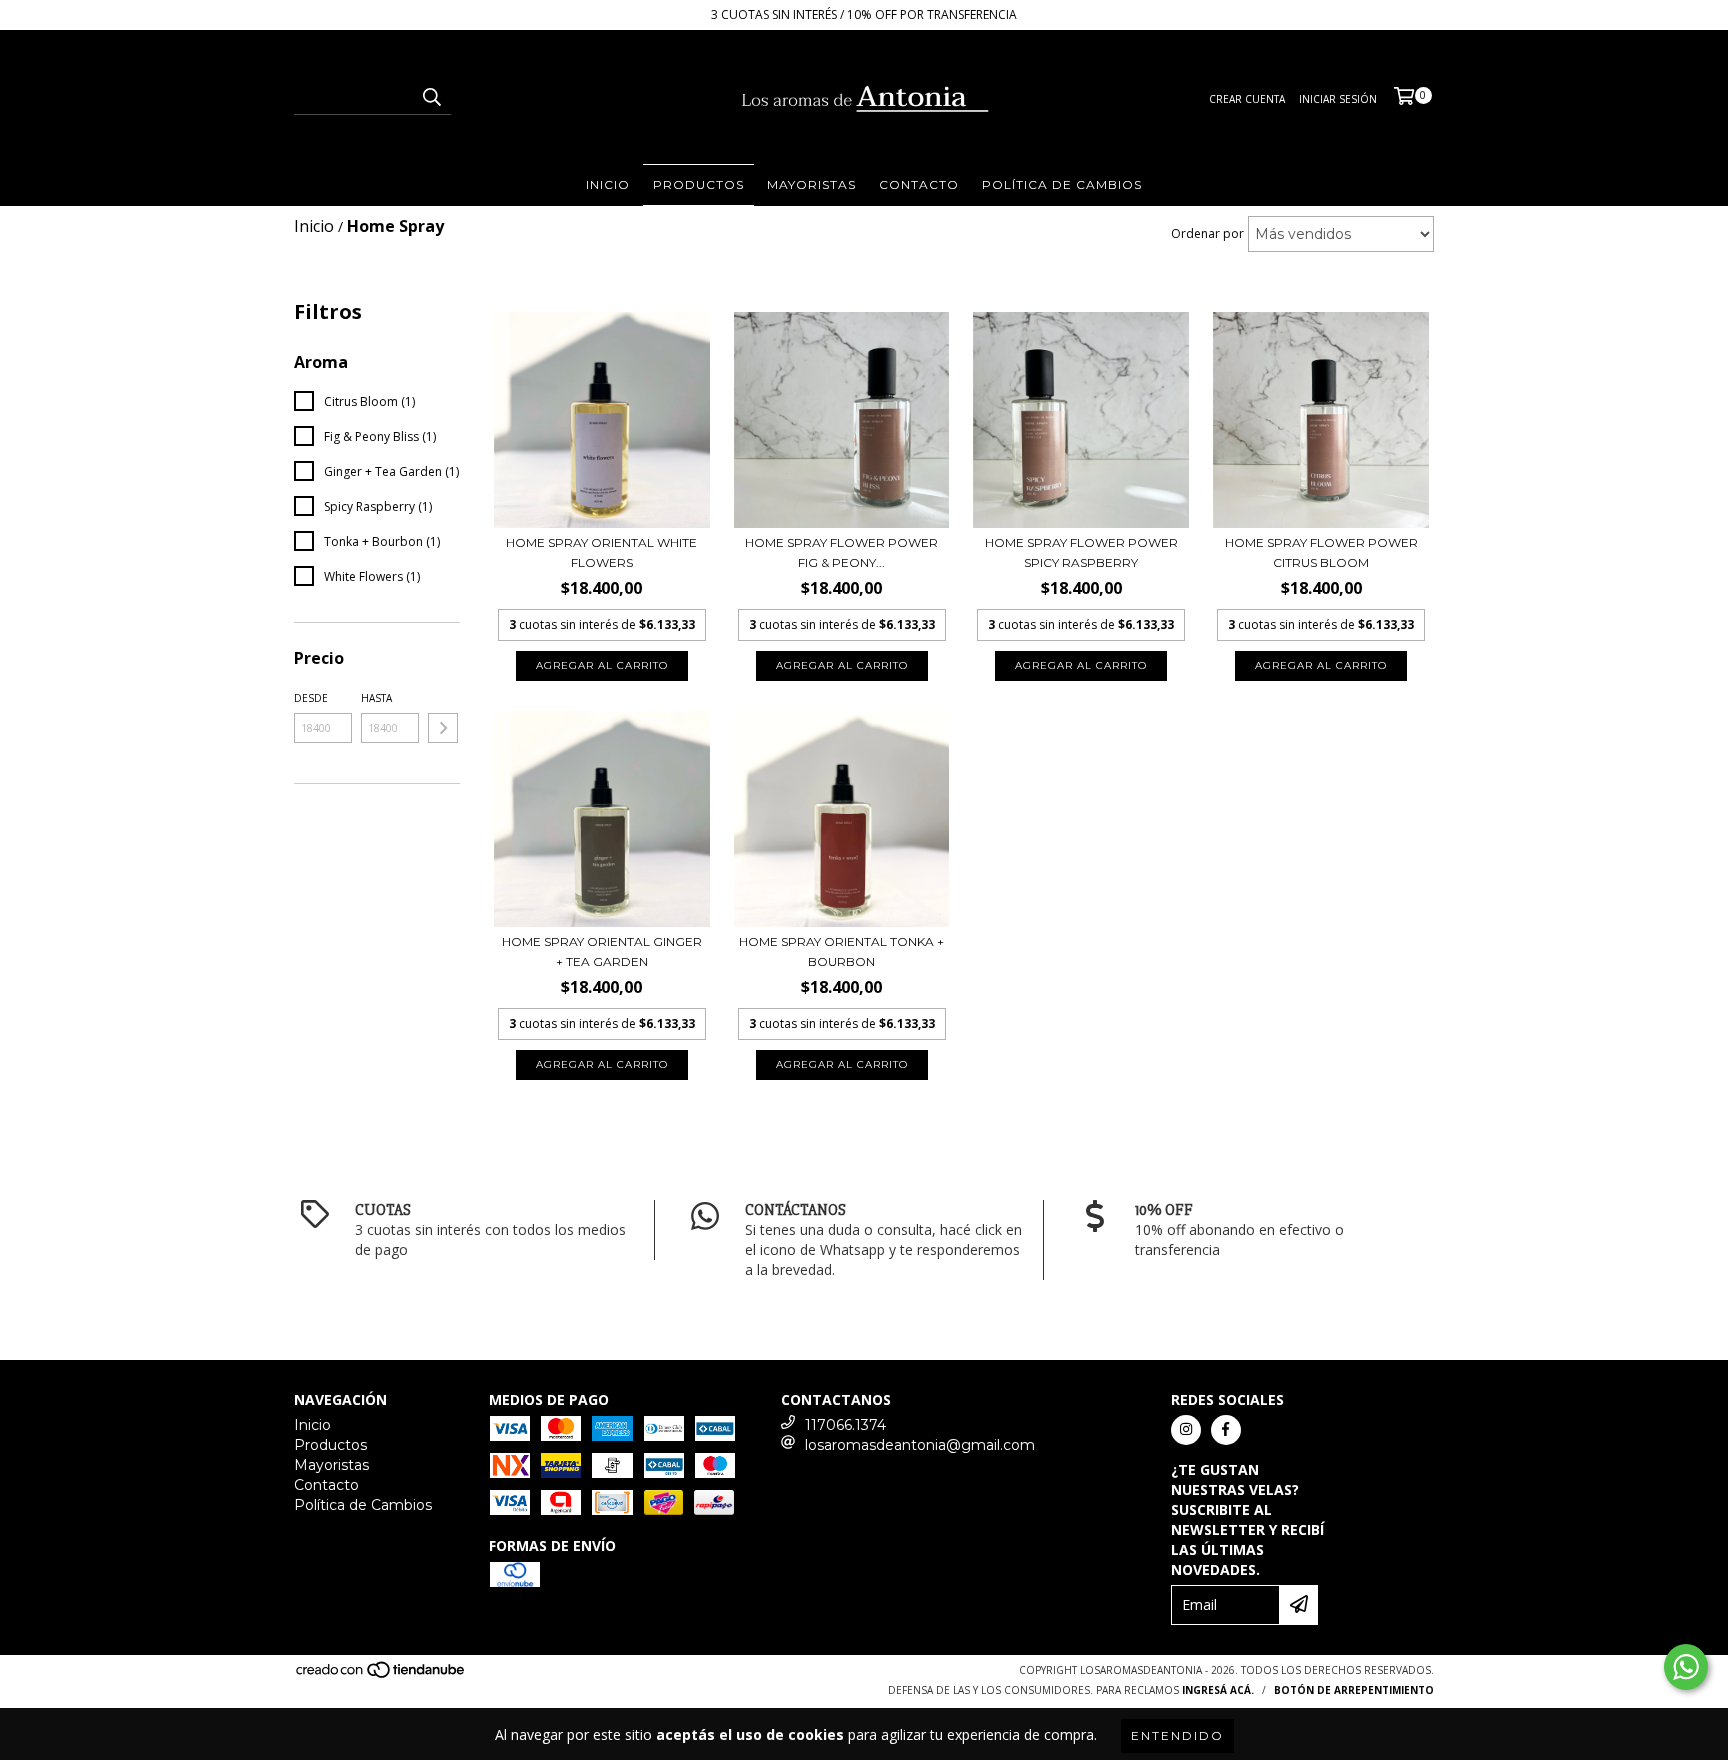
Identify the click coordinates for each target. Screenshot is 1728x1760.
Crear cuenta (1247, 99)
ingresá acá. (1218, 1690)
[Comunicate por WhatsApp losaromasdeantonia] (1686, 1667)
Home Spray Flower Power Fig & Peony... (841, 552)
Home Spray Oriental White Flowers (601, 552)
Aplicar (443, 728)
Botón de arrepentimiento (1354, 1690)
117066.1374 (845, 1425)
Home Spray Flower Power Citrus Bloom (1321, 552)
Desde (311, 698)
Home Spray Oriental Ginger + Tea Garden (602, 951)
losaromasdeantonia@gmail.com (920, 1445)
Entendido (1177, 1735)
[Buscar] (431, 97)
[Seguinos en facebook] (1226, 1430)
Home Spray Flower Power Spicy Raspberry (1081, 552)
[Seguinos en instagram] (1186, 1430)
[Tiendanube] (381, 1675)
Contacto (919, 184)
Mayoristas (811, 184)
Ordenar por (1207, 233)
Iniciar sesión (1338, 99)
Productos (698, 184)
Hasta (376, 698)
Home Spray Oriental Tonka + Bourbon (841, 951)
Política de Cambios (1062, 184)
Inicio (608, 184)
